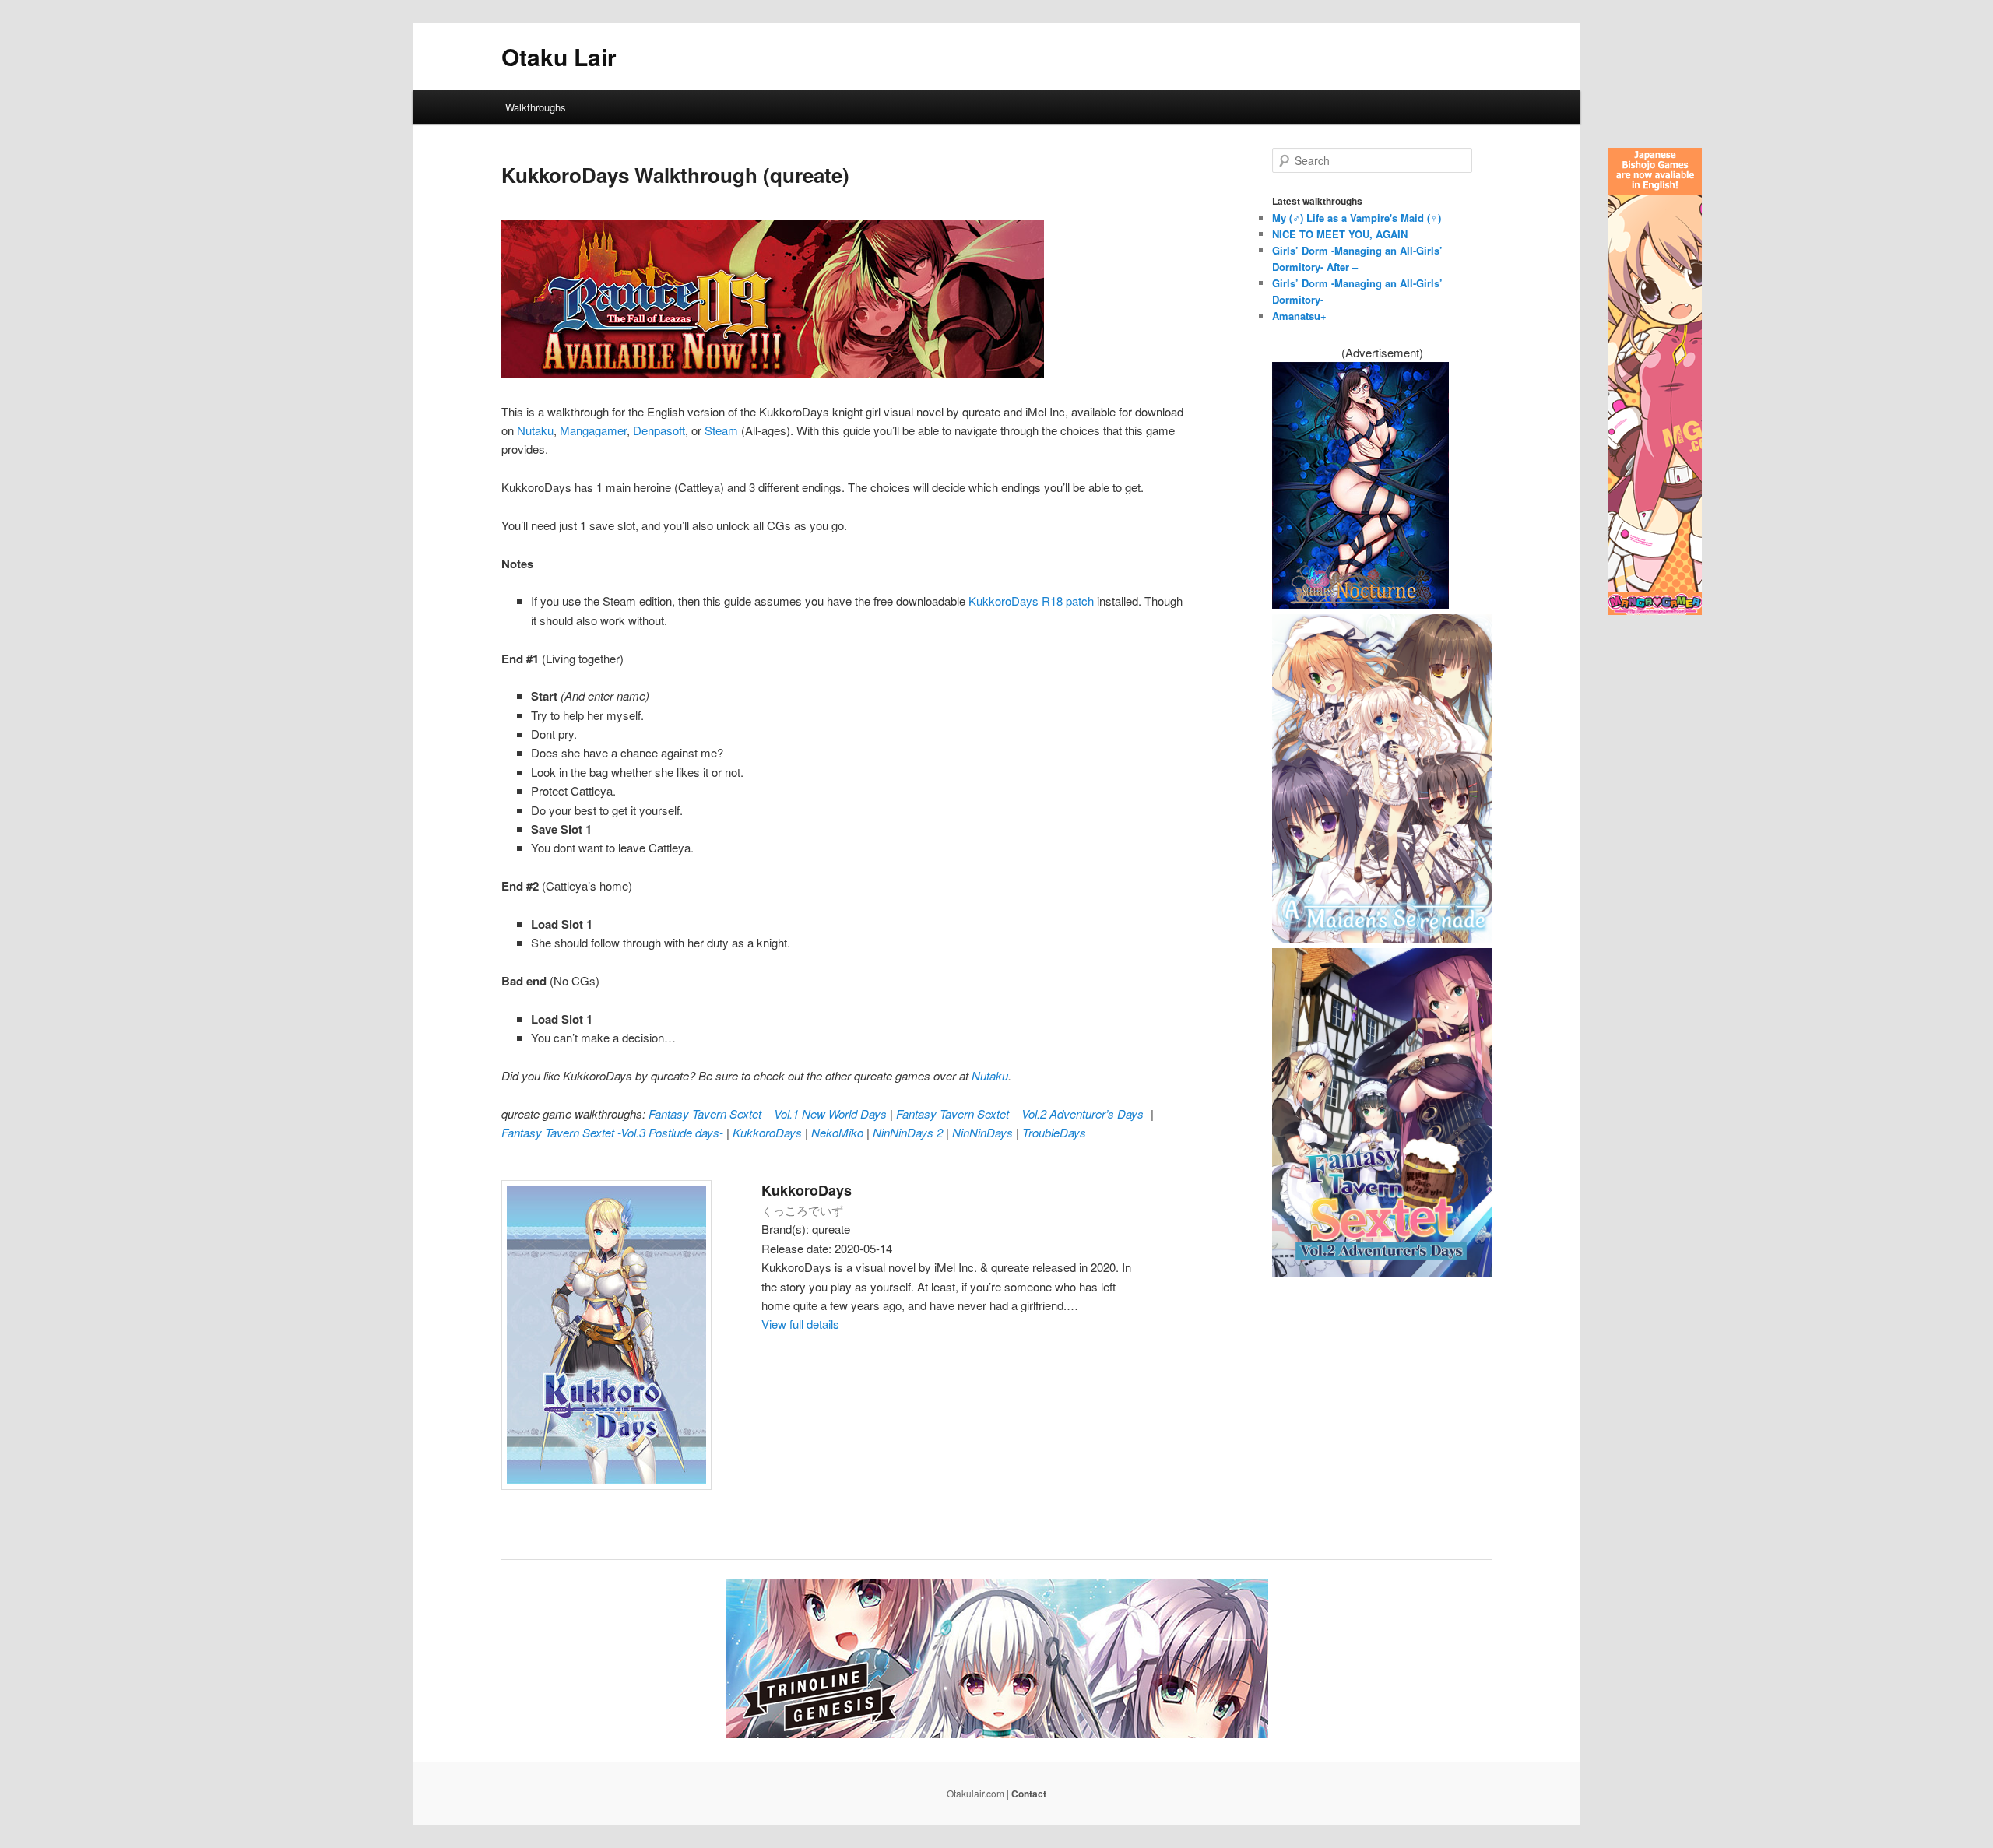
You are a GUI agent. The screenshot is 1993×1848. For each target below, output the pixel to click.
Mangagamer (593, 430)
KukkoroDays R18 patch (1031, 601)
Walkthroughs (536, 107)
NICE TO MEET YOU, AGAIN (1340, 234)
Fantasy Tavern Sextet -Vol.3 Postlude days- (614, 1132)
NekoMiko (839, 1132)
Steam (721, 430)
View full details (800, 1324)
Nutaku (535, 430)
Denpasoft (659, 430)
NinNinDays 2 (909, 1132)
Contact (1029, 1794)
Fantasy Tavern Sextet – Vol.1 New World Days (769, 1114)
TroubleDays (1054, 1132)
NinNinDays (984, 1132)
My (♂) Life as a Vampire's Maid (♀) (1357, 218)
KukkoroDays (769, 1132)
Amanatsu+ (1299, 316)
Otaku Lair (559, 56)
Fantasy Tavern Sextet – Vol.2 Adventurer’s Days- (1023, 1114)
